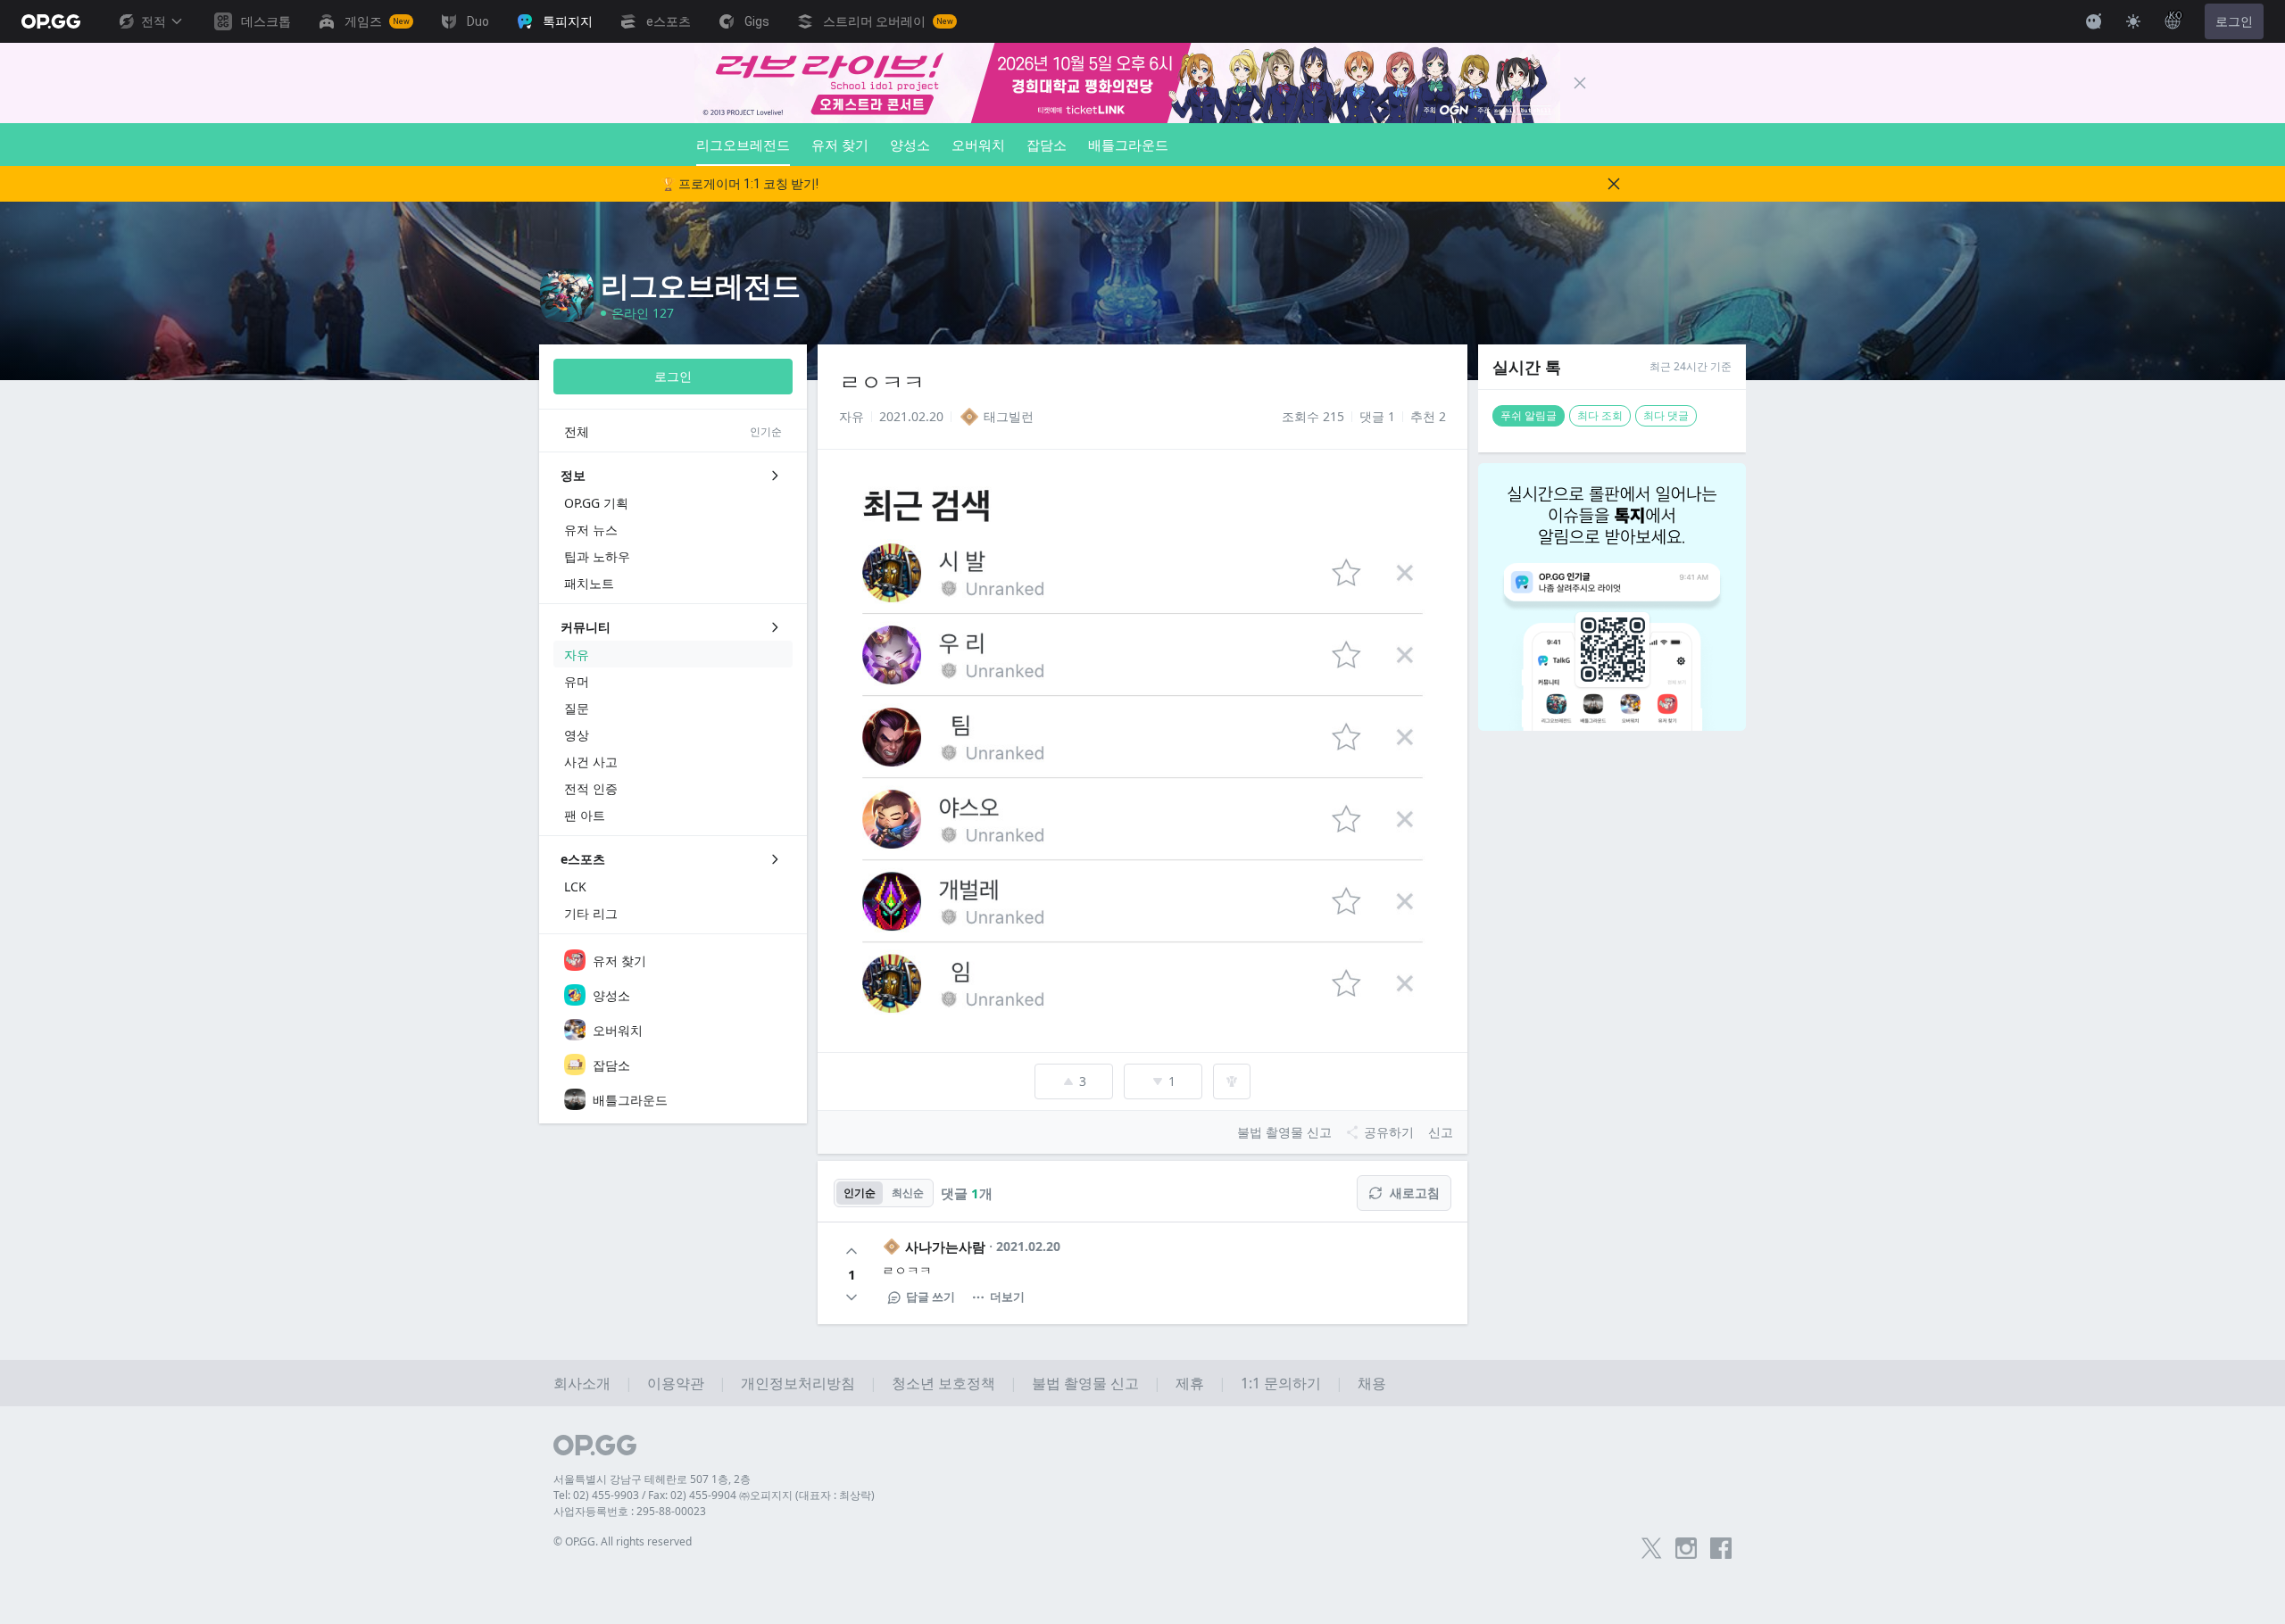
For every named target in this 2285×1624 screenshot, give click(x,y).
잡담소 (1047, 145)
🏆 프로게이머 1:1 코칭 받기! (740, 184)
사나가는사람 (945, 1247)
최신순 (908, 1193)
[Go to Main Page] (51, 21)
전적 (154, 21)
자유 (852, 416)
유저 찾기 (840, 145)
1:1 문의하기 (1281, 1383)
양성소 (910, 145)
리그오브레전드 (743, 145)
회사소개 (582, 1383)
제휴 (1190, 1383)
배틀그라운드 (1128, 145)
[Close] (1580, 83)
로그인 (2234, 21)
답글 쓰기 (931, 1297)
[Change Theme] (2133, 21)
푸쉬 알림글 (1529, 415)
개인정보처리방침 (798, 1383)
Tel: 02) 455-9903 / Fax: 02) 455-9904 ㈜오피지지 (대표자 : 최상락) (714, 1495)
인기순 (860, 1193)
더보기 (1007, 1297)
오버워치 (978, 145)
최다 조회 (1600, 415)
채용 (1372, 1383)
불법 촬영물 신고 (1085, 1383)
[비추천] (852, 1297)
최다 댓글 (1666, 415)
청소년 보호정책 (943, 1383)
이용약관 (676, 1383)
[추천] (852, 1251)
